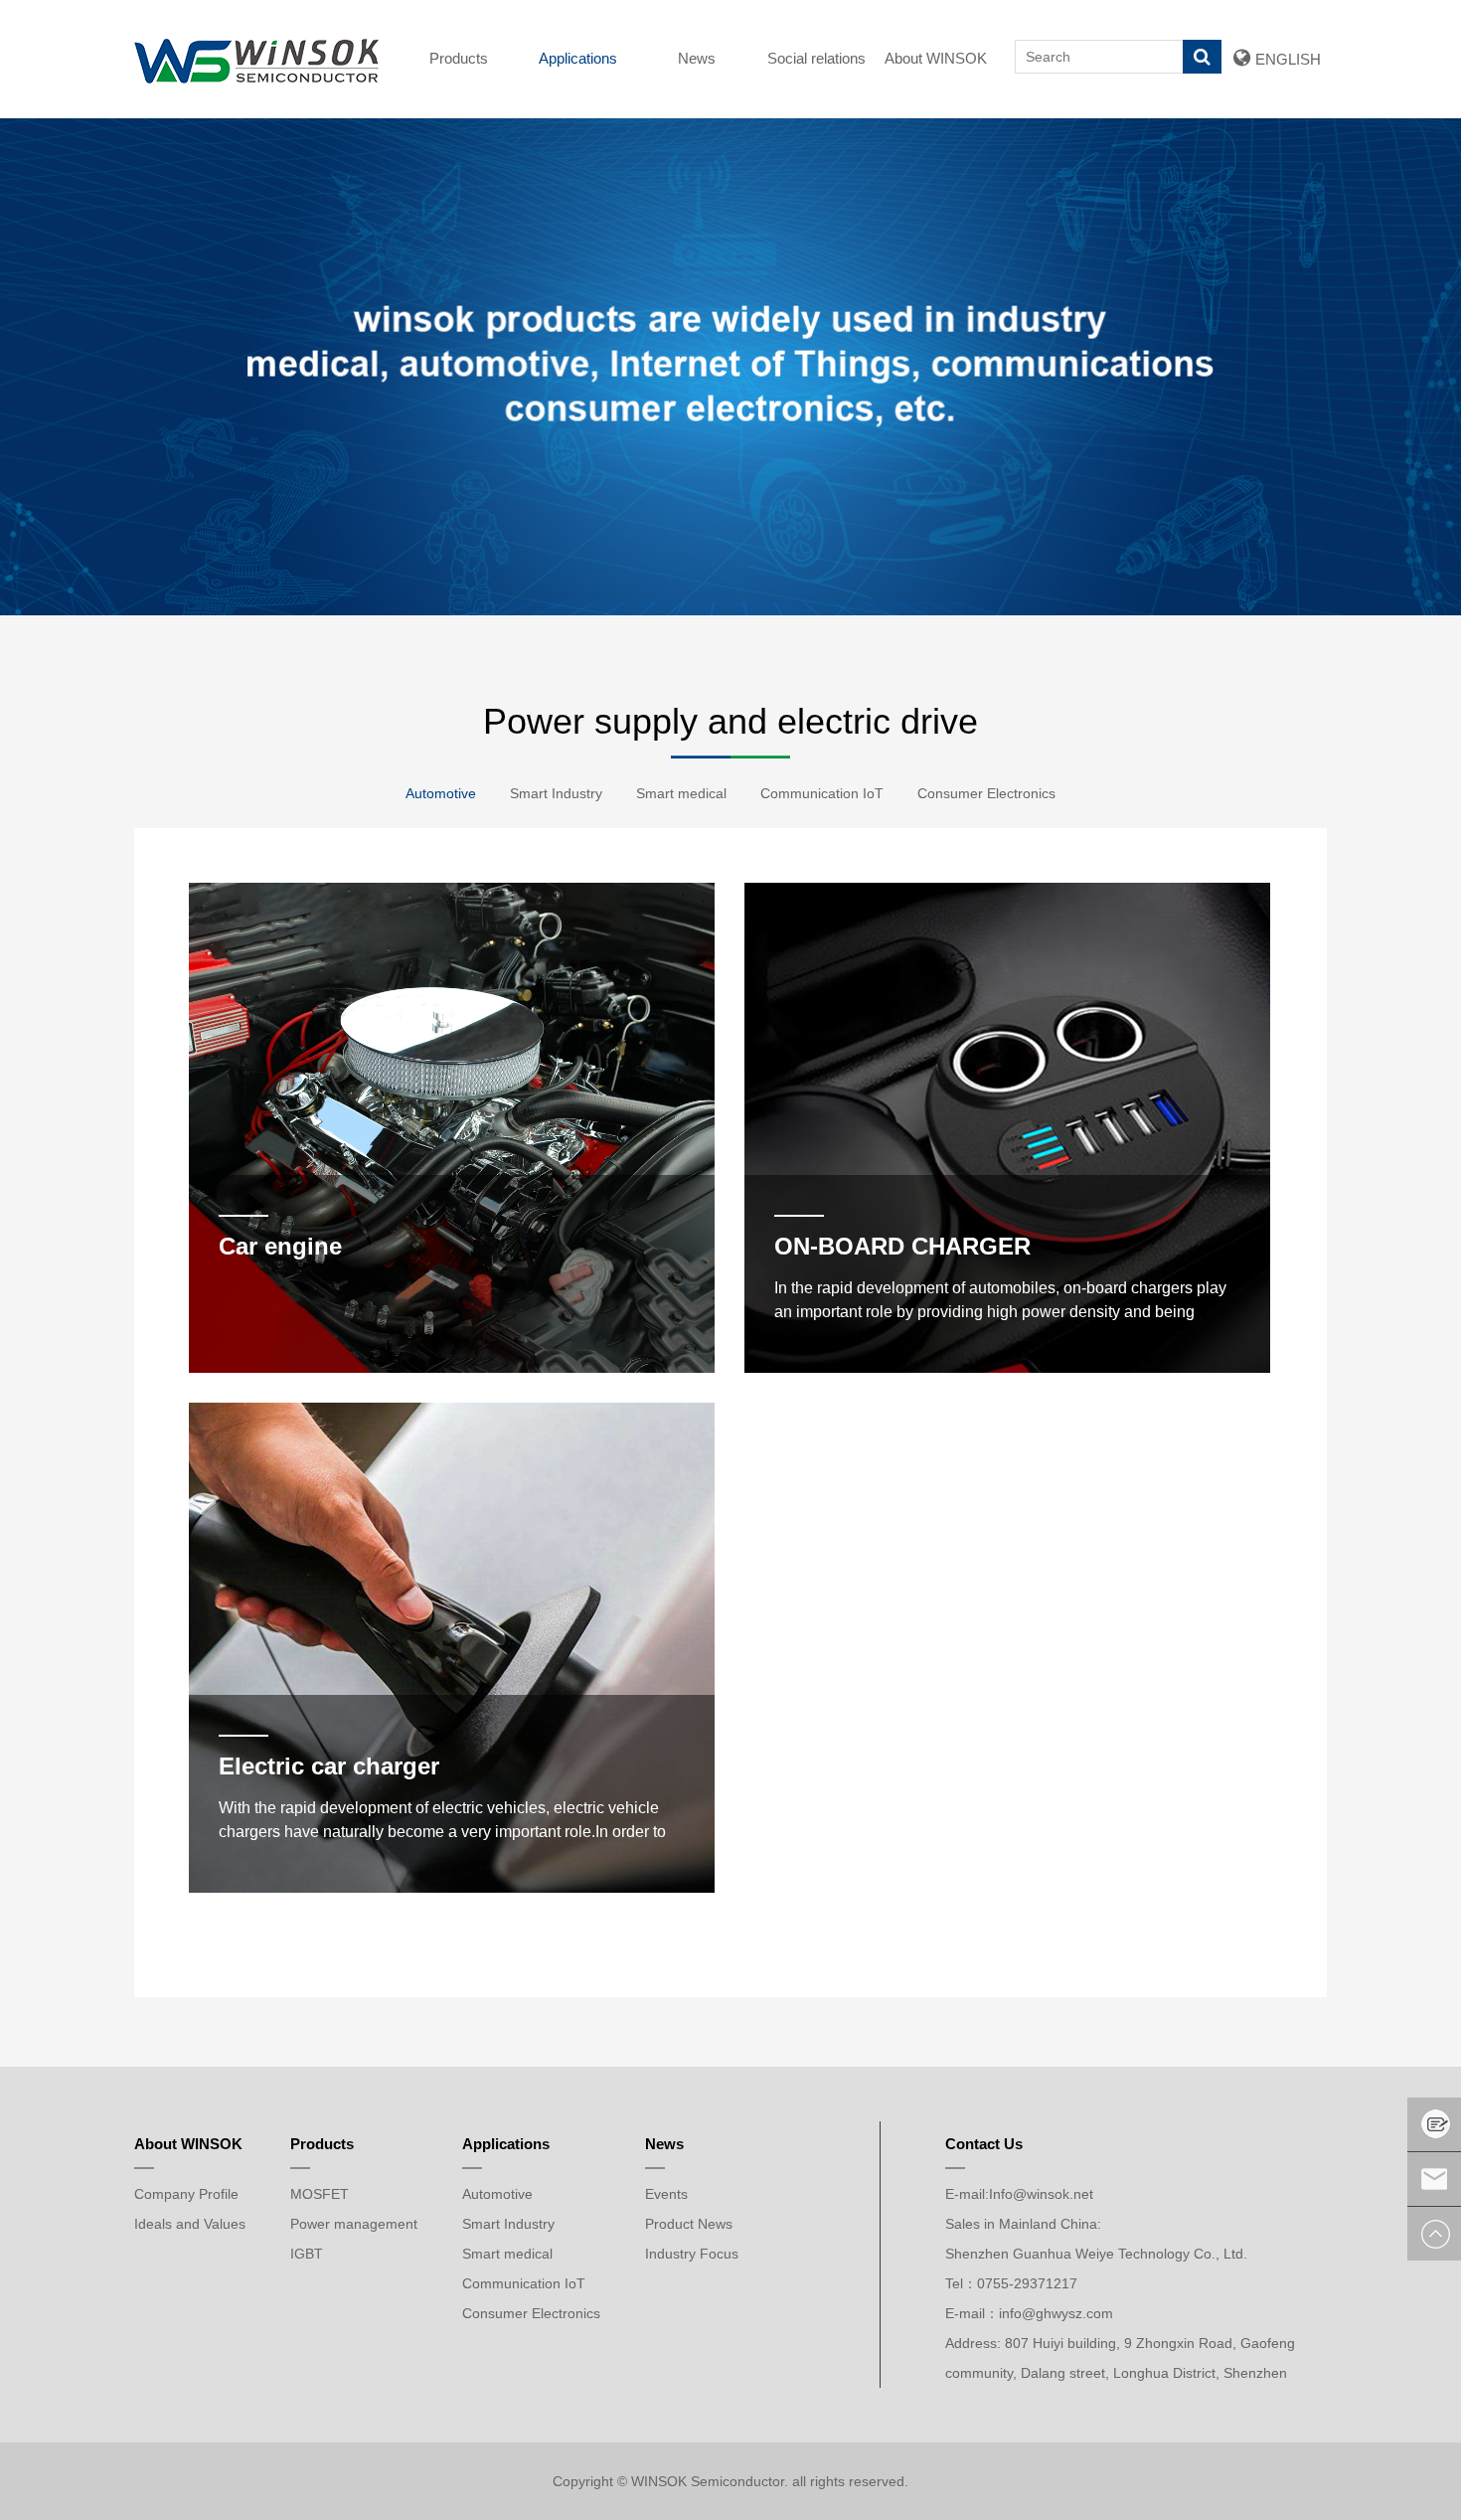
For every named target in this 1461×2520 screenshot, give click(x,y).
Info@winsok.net (1041, 2194)
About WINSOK (936, 58)
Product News (689, 2224)
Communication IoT (822, 793)
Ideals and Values (190, 2224)
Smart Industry (556, 793)
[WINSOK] (256, 59)
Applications (578, 58)
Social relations (816, 58)
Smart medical (681, 793)
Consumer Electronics (986, 793)
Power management (354, 2224)
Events (666, 2194)
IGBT (307, 2254)
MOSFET (320, 2194)
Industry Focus (692, 2254)
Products (459, 58)
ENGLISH (1288, 59)
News (697, 58)
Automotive (441, 793)
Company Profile (186, 2194)
